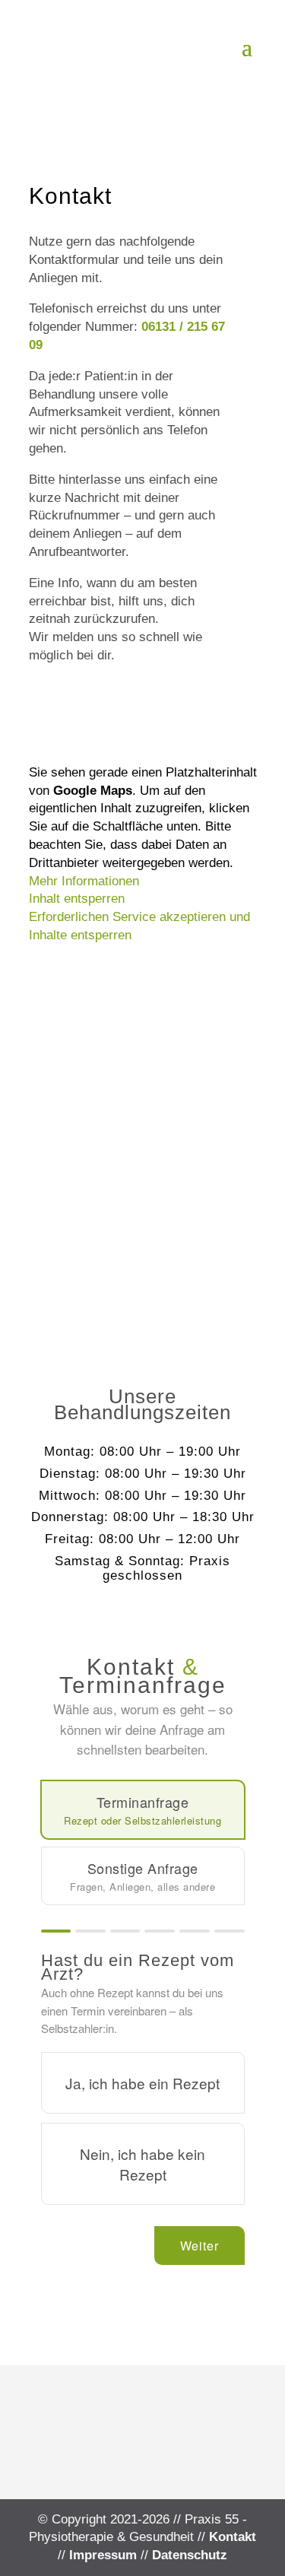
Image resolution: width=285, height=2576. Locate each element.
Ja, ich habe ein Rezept (142, 2083)
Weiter (199, 2246)
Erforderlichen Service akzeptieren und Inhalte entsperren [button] (139, 926)
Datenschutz (190, 2555)
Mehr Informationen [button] (84, 881)
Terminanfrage (142, 1810)
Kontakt (233, 2537)
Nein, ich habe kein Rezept (142, 2164)
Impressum (103, 2555)
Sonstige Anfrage (142, 1876)
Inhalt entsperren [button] (77, 899)
